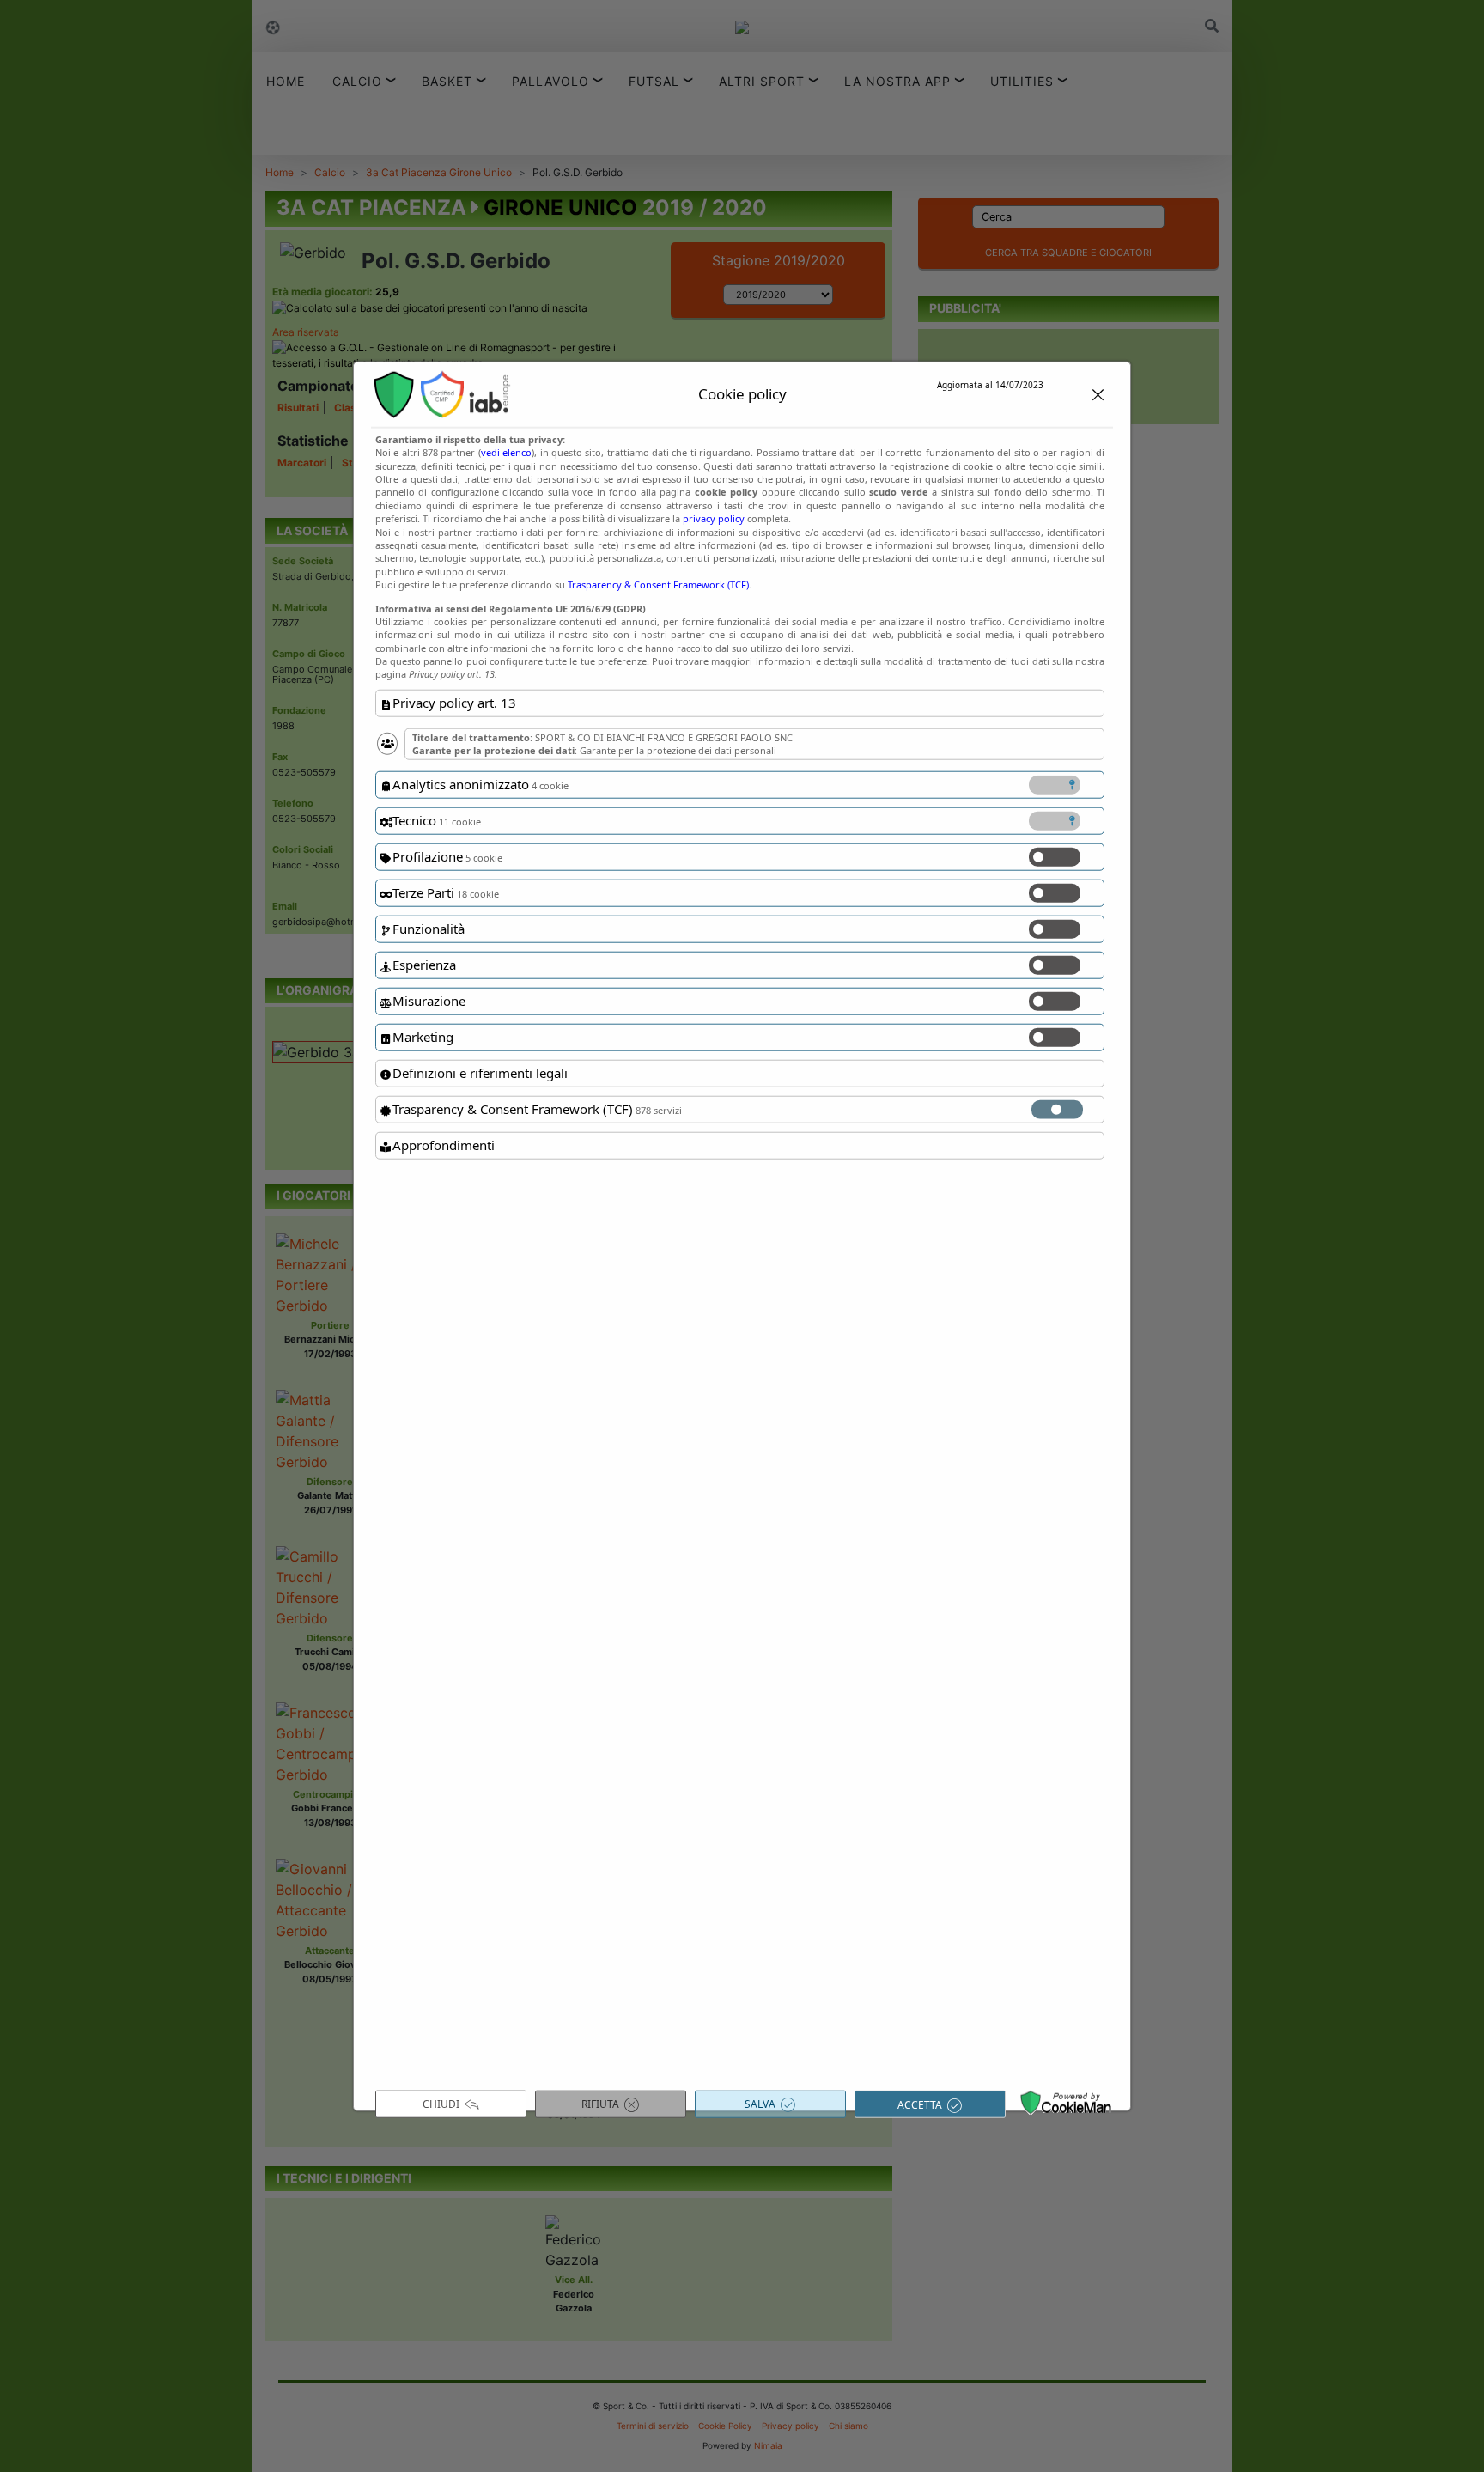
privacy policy (714, 518)
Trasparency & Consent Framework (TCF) (658, 585)
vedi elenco (506, 452)
